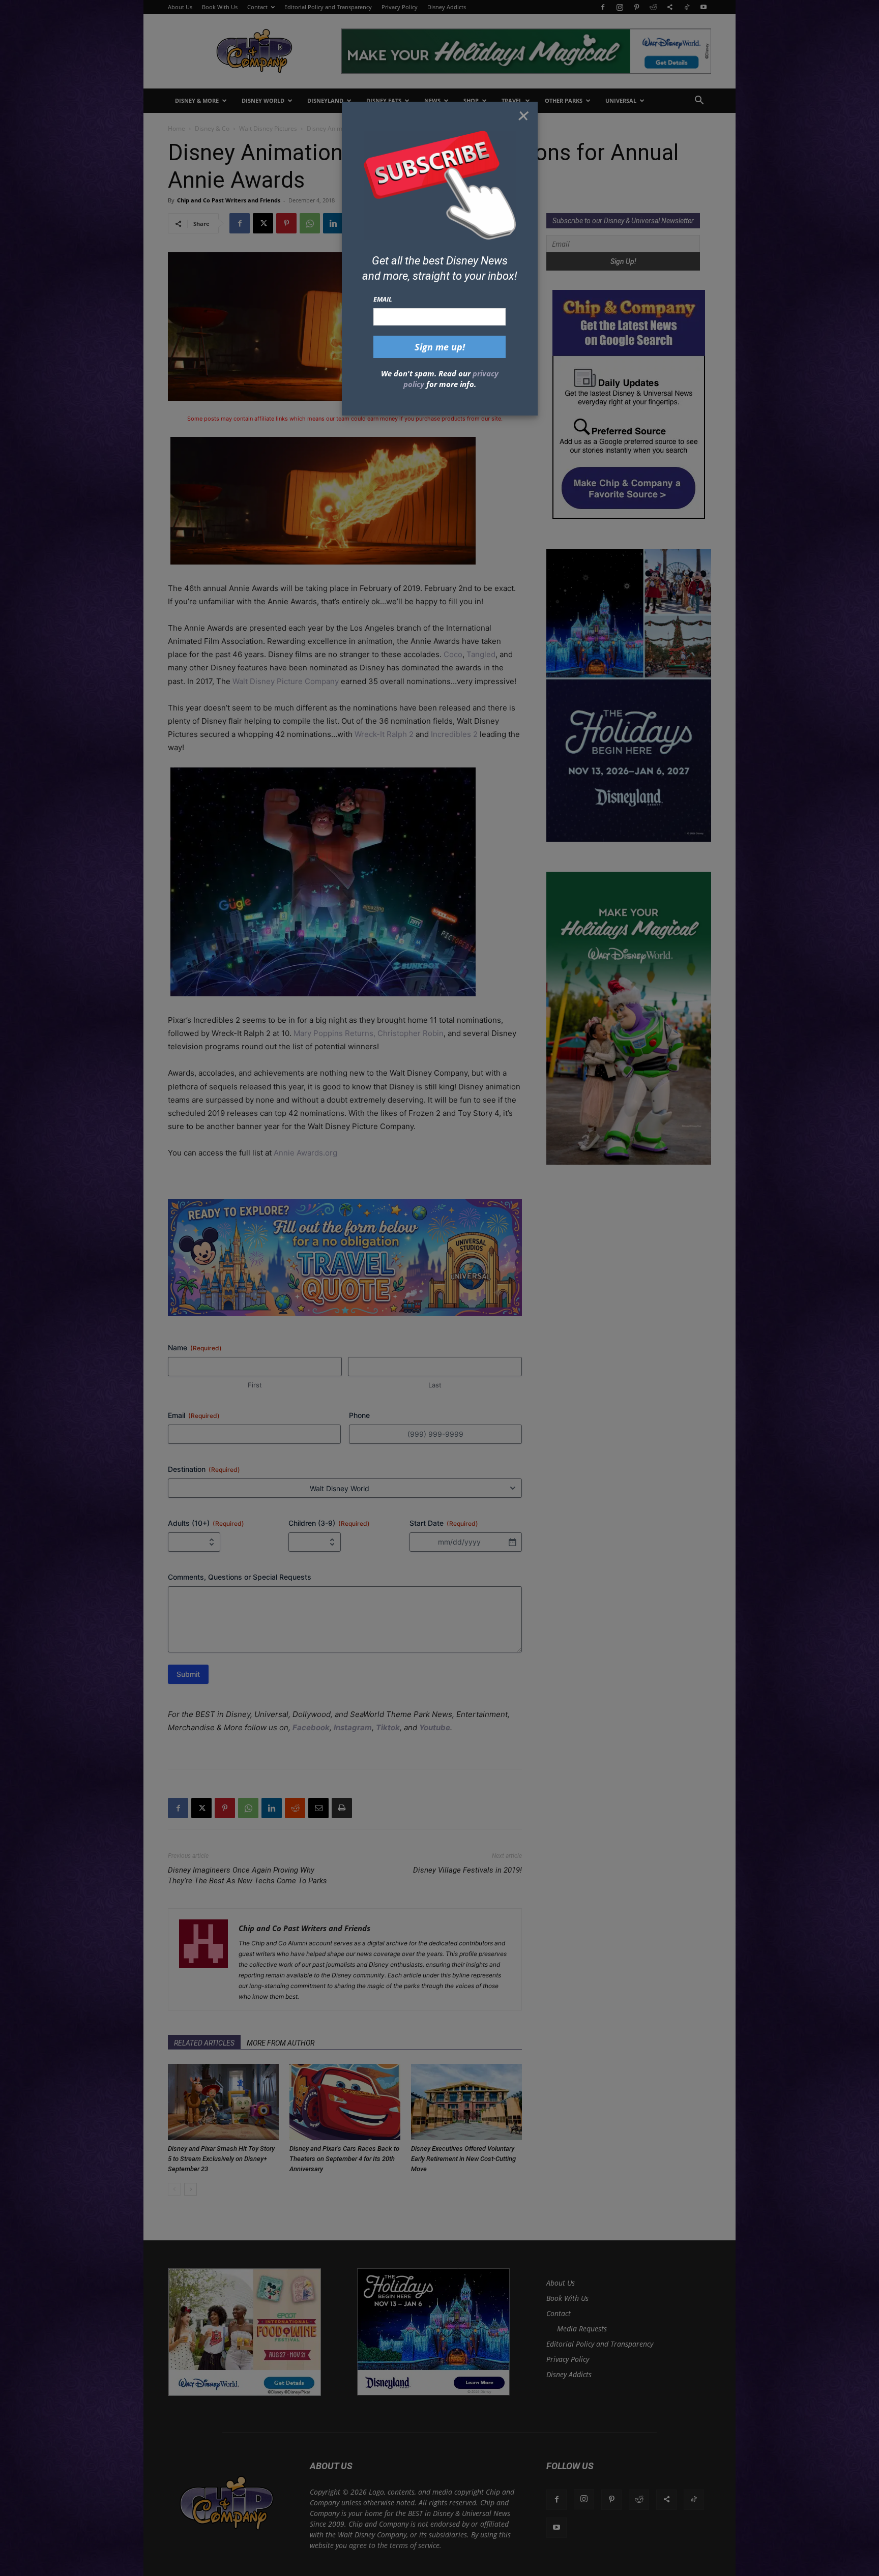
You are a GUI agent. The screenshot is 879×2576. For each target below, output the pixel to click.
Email (383, 299)
